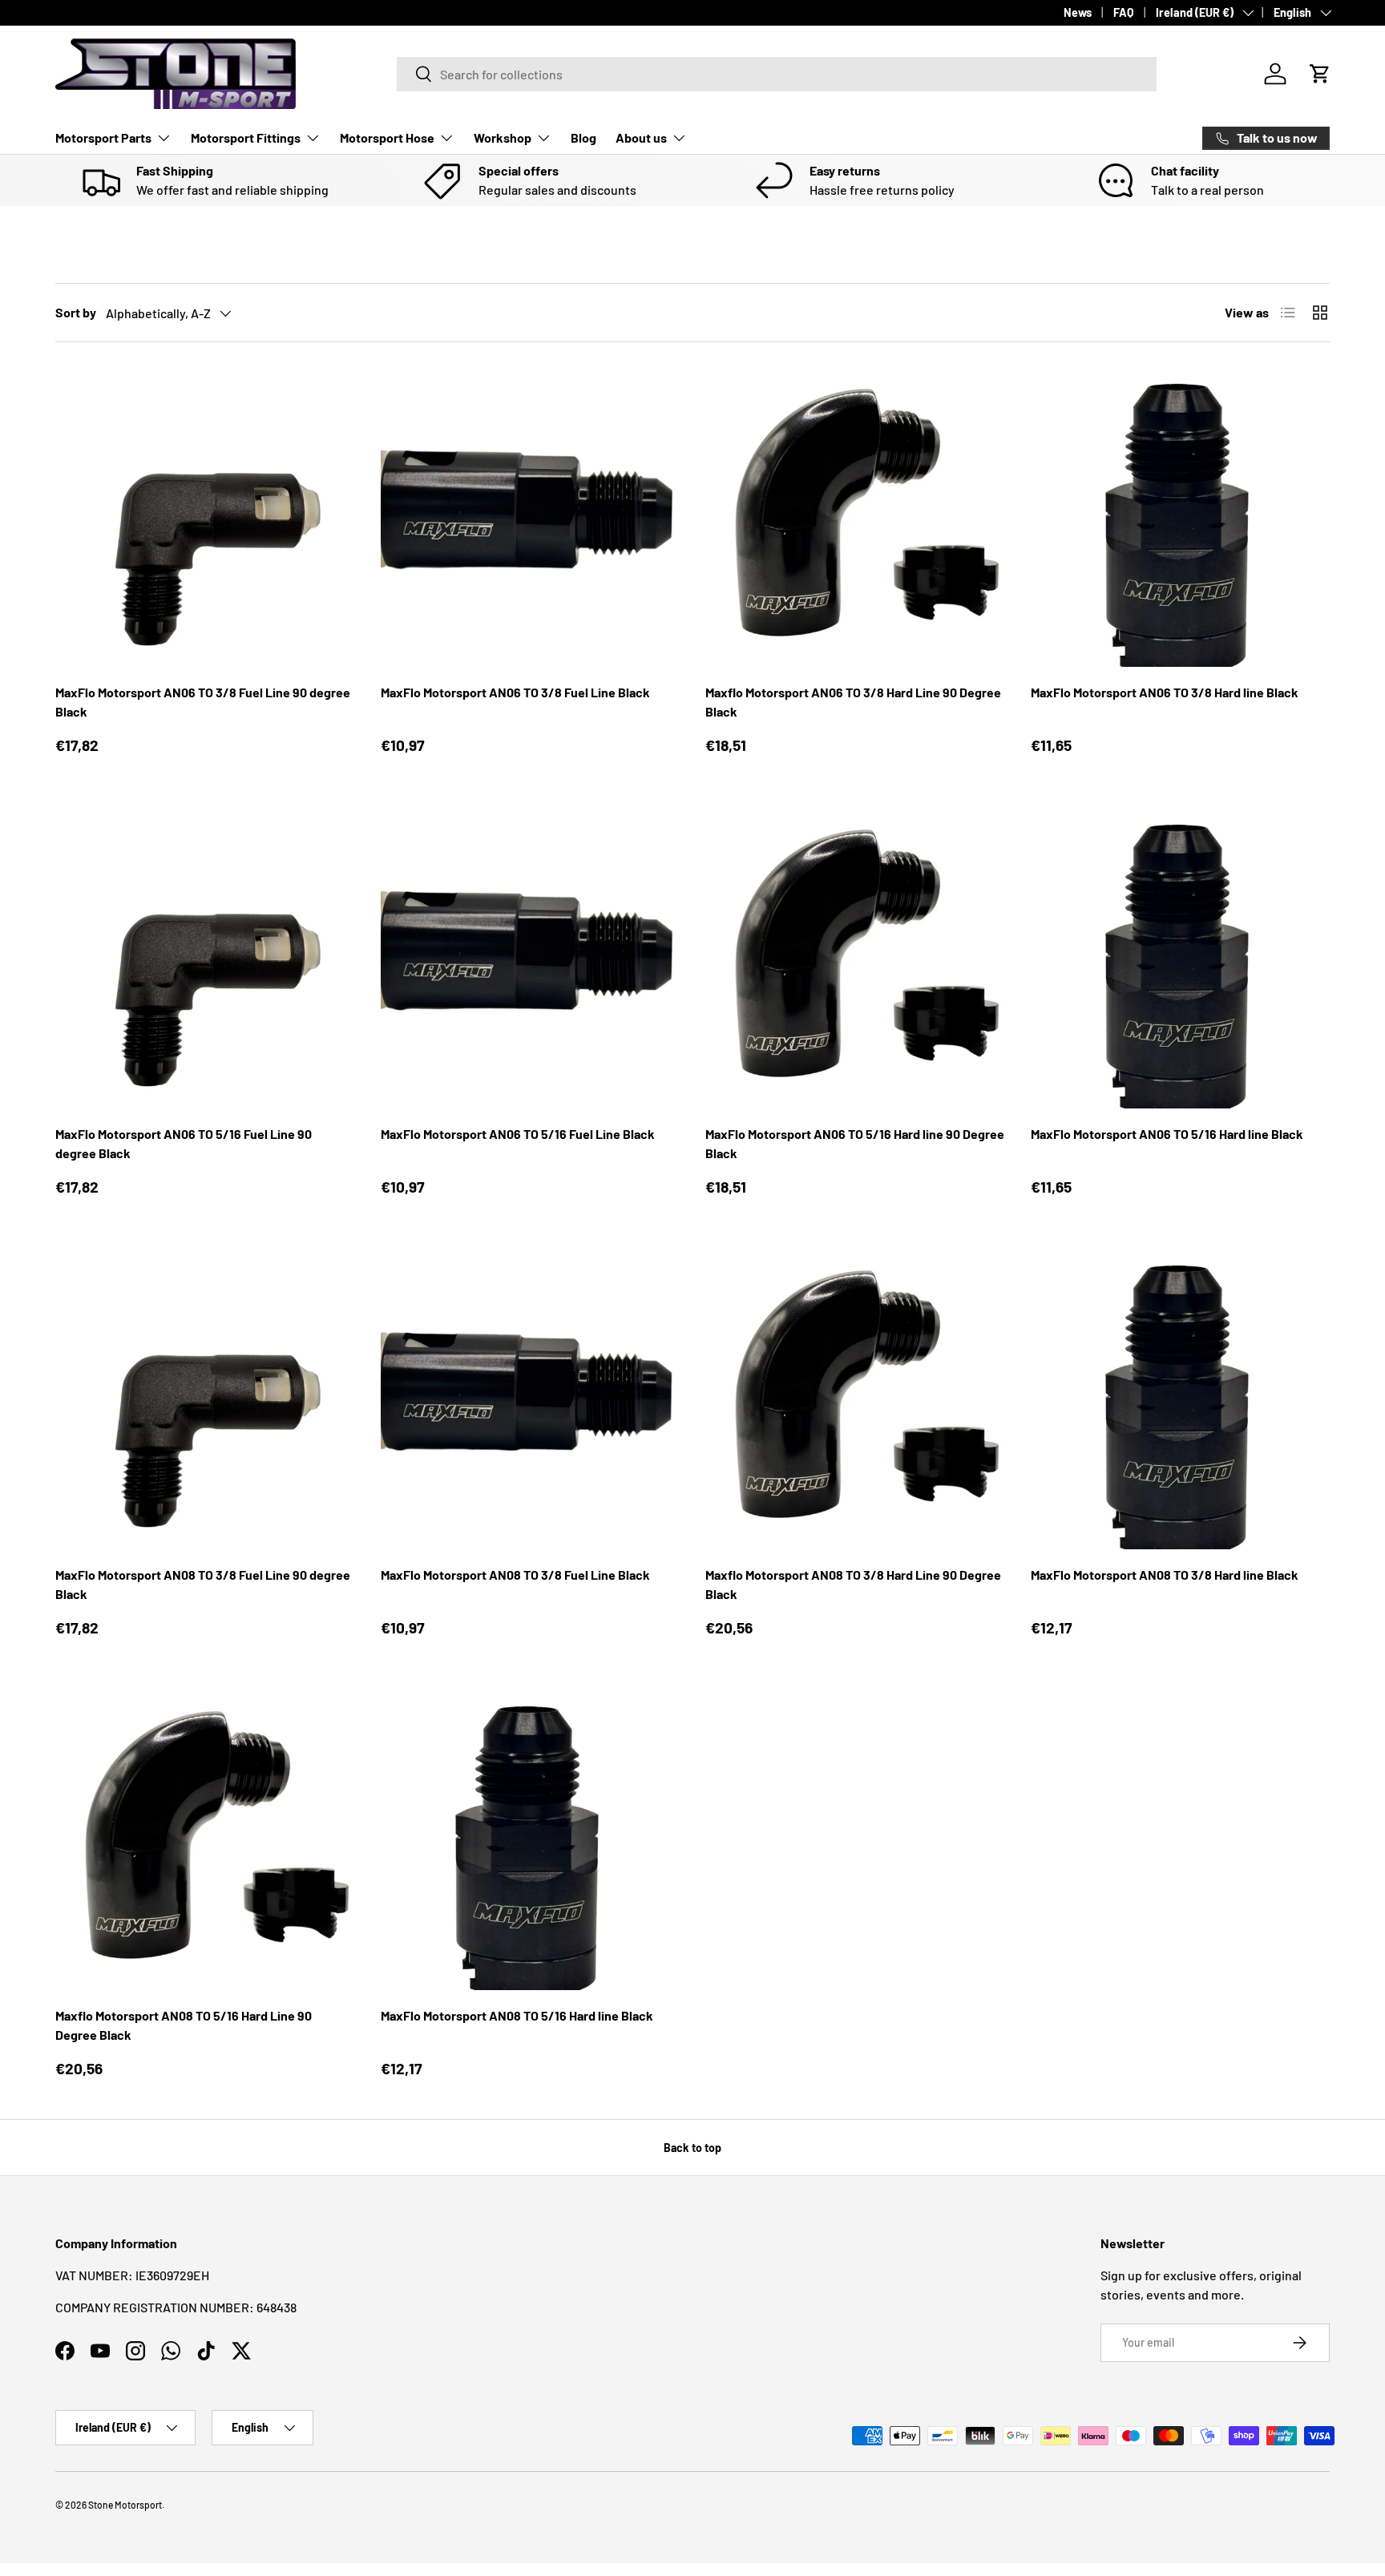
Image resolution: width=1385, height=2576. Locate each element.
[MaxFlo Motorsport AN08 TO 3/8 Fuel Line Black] (531, 1399)
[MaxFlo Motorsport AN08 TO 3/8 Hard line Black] (1181, 1399)
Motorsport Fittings (246, 137)
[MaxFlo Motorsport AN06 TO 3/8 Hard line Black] (1181, 518)
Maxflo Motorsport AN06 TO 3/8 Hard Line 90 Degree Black (853, 702)
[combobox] (777, 74)
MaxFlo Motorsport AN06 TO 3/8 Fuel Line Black (515, 692)
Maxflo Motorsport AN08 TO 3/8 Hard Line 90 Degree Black (853, 1584)
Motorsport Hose (387, 137)
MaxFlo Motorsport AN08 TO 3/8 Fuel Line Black (515, 1575)
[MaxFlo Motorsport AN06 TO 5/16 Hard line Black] (1181, 959)
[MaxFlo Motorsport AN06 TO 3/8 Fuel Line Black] (531, 518)
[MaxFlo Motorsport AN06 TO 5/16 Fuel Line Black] (531, 959)
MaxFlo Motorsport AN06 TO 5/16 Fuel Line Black (518, 1134)
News (1078, 12)
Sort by (76, 312)
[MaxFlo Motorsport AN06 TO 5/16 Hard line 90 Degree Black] (855, 959)
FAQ (1124, 12)
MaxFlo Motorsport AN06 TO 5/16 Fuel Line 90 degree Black (184, 1143)
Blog (583, 137)
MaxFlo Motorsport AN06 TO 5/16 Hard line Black (1167, 1134)
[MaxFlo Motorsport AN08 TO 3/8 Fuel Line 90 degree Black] (205, 1399)
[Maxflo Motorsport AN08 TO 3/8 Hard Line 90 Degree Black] (855, 1399)
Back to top (692, 2148)
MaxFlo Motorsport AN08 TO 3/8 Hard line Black (1165, 1575)
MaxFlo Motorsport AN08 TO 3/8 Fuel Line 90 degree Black (203, 1584)
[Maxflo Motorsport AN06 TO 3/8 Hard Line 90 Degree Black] (855, 518)
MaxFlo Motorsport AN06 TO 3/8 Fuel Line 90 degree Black (203, 702)
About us (641, 137)
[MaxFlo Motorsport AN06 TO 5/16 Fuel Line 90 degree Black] (205, 959)
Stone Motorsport (125, 2505)
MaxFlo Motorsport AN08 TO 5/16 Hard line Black (517, 2015)
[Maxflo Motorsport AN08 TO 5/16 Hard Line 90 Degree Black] (205, 1841)
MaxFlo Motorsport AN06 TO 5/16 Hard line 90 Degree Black (855, 1143)
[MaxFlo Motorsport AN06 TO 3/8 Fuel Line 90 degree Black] (205, 518)
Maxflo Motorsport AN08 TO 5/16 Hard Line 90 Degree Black (184, 2025)
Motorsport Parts (103, 137)
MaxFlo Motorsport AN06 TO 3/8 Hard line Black (1165, 692)
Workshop (503, 137)
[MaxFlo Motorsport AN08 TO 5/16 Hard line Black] (531, 1841)
